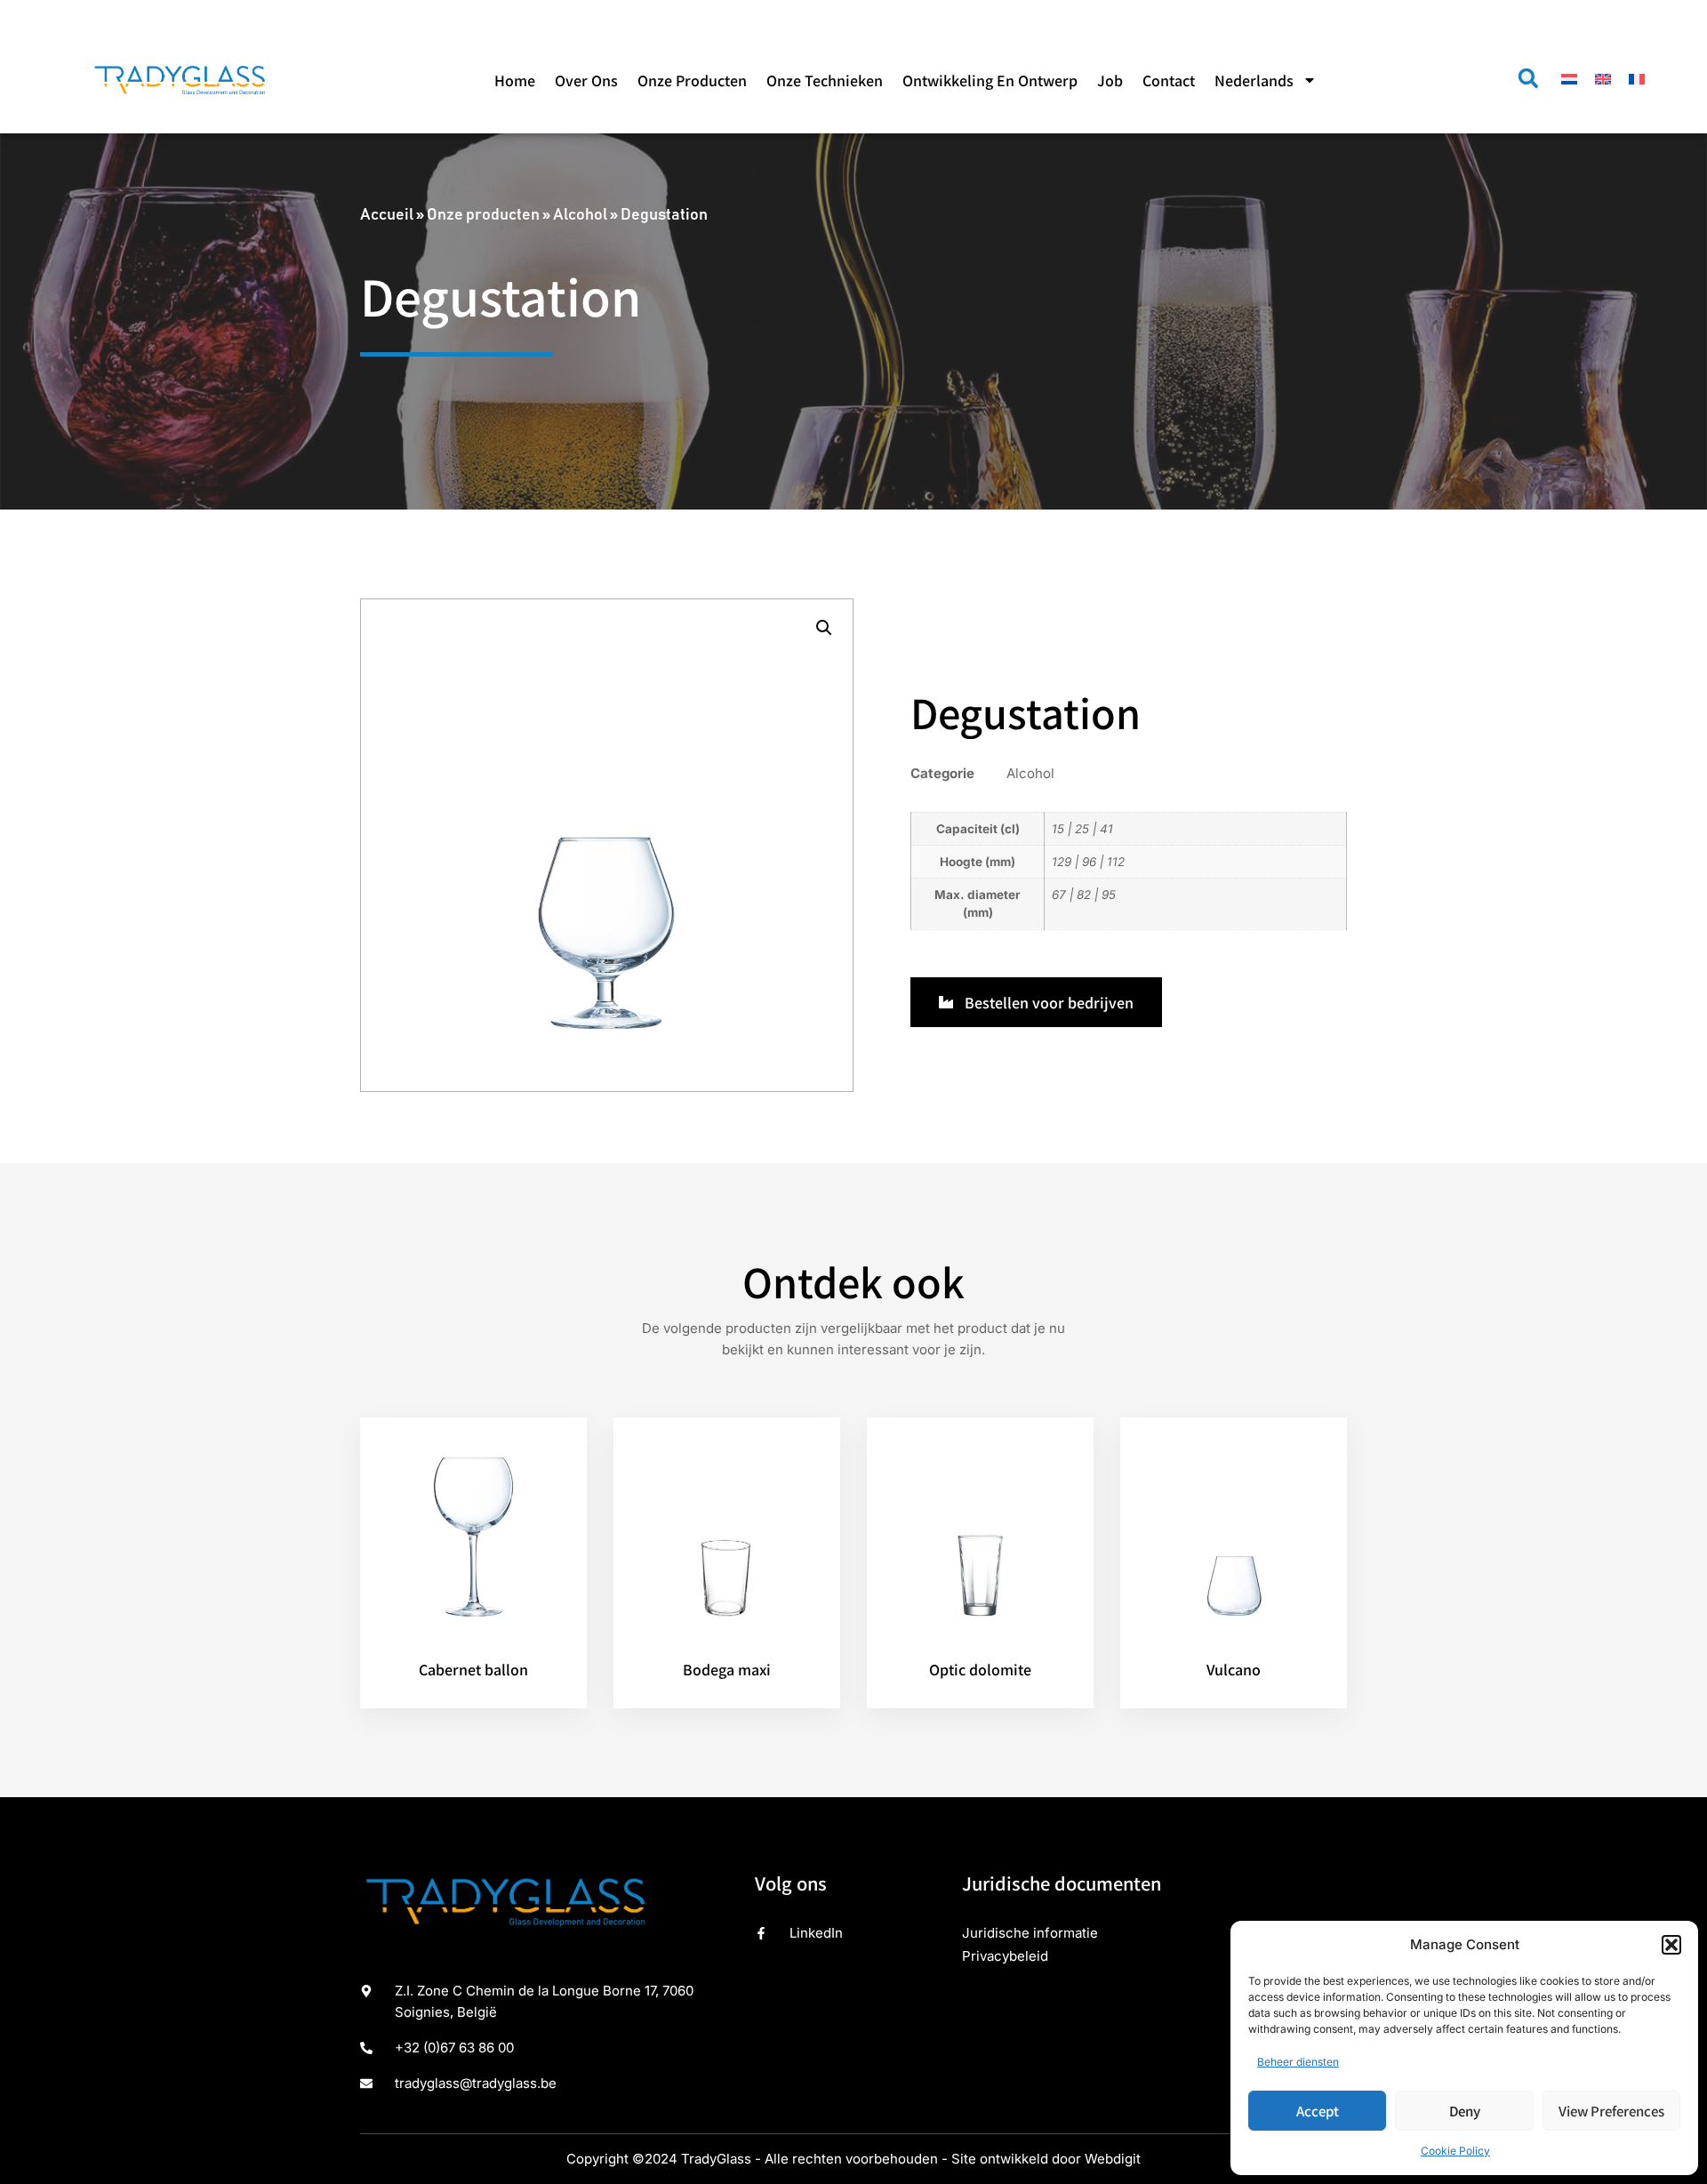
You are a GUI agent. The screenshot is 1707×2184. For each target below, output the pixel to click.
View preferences (1611, 2111)
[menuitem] (1266, 80)
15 (1058, 829)
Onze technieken (825, 80)
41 (1106, 829)
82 (1084, 895)
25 (1082, 829)
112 (1116, 862)
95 (1109, 895)
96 (1089, 862)
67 (1059, 895)
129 (1062, 862)
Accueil (387, 215)
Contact (1169, 80)
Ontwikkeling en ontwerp (990, 80)
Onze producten (692, 80)
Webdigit (1113, 2159)
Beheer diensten (1298, 2062)
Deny (1465, 2111)
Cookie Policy (1455, 2151)
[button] (1671, 1945)
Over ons (586, 80)
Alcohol (580, 215)
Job (1110, 80)
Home (515, 80)
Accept (1318, 2111)
